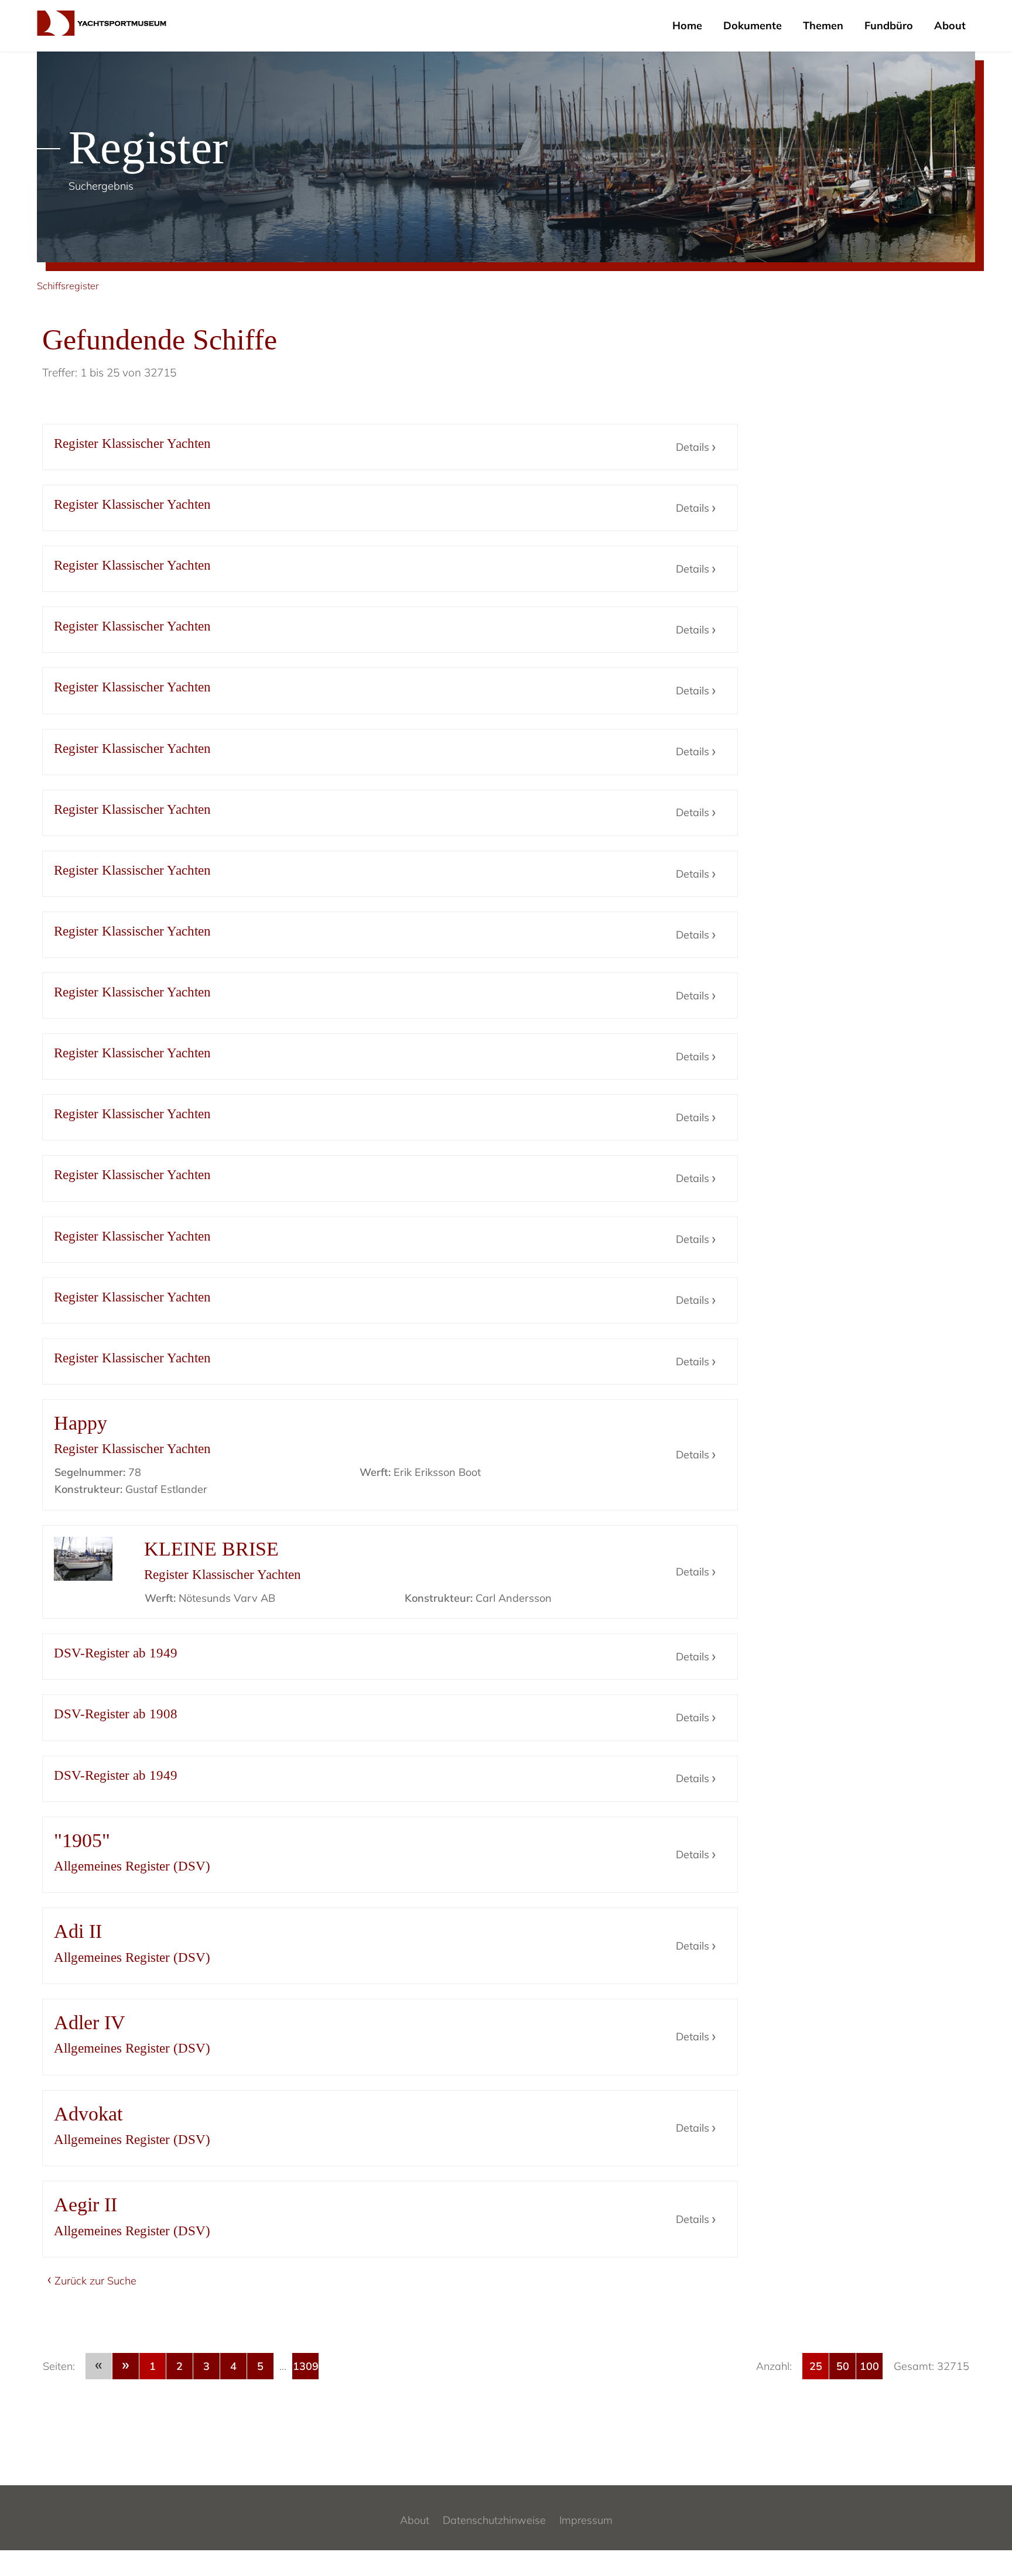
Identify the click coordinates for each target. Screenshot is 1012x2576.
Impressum (586, 2520)
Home (687, 25)
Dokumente (753, 25)
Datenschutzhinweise (494, 2520)
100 (869, 2366)
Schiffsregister (68, 286)
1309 (306, 2366)
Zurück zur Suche (95, 2281)
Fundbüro (889, 25)
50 (843, 2366)
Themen (823, 25)
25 (816, 2366)
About (950, 25)
